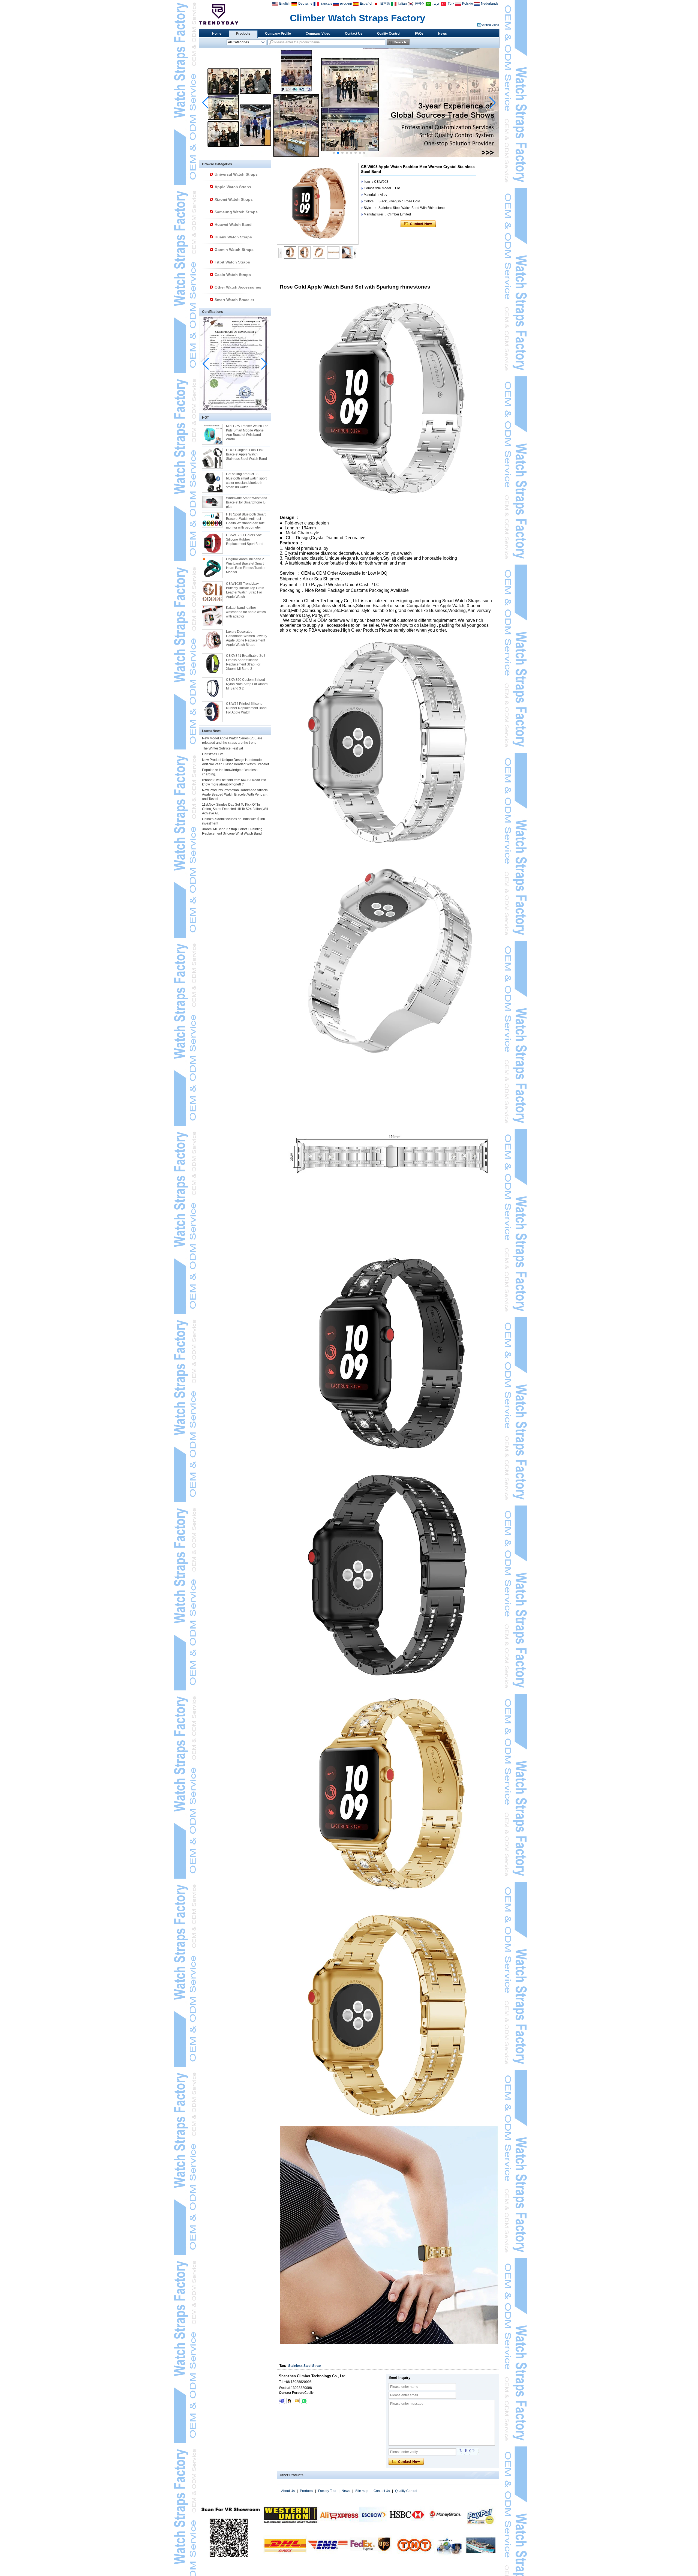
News (443, 34)
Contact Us (354, 34)
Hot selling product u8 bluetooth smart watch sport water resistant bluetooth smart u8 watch (246, 481)
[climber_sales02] (282, 2401)
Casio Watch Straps (233, 275)
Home (217, 34)
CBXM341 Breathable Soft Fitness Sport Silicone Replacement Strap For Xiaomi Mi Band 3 (246, 662)
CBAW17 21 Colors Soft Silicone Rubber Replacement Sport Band (245, 539)
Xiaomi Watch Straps (234, 199)
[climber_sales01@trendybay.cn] (297, 2401)
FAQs (419, 34)
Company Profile (278, 34)
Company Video (318, 34)
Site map (362, 2491)
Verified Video (490, 25)
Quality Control (389, 34)
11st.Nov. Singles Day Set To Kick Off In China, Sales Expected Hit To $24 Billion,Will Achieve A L (235, 809)
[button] (334, 153)
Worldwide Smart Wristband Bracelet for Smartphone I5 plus (247, 502)
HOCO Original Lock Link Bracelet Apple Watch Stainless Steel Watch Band (246, 454)
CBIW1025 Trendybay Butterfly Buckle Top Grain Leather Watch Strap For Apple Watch (245, 590)
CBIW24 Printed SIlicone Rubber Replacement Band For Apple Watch (246, 708)
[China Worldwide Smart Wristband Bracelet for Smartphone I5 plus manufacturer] (212, 502)
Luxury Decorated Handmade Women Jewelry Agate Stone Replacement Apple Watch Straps (247, 638)
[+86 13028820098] (304, 2401)
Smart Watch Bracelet (234, 300)
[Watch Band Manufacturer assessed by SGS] (349, 156)
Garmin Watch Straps (234, 250)
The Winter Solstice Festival (222, 748)
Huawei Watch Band (233, 224)
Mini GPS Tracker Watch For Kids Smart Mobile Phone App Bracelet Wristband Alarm (247, 433)
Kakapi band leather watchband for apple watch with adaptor (246, 612)
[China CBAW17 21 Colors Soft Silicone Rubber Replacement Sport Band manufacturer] (212, 543)
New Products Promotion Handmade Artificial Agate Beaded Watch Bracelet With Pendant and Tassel (235, 794)
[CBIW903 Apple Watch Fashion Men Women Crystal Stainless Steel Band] (318, 204)
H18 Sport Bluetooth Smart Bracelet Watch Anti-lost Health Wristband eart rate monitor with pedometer (246, 521)
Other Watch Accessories (238, 287)
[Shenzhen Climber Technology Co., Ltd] (219, 14)
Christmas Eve (213, 754)
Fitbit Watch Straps (232, 262)
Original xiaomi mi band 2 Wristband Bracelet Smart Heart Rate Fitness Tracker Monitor (246, 566)
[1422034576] (289, 2401)
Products (243, 34)
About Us (288, 2491)
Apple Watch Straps (233, 187)
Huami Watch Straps (233, 237)
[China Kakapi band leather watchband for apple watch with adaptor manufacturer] (212, 616)
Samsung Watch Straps (236, 212)
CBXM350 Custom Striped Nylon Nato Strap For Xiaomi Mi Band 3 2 (247, 684)
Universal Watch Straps (236, 174)
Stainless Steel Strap (304, 2366)
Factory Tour (327, 2491)
